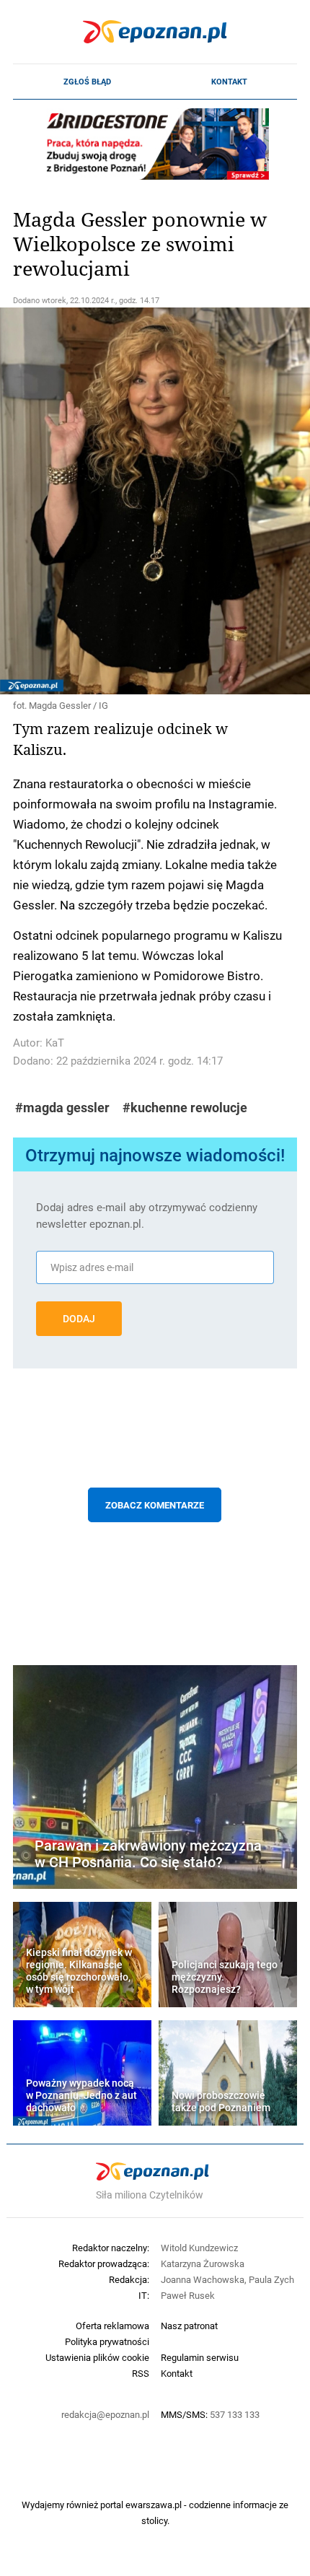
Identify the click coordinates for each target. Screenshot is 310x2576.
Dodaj (79, 1319)
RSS (141, 2373)
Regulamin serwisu (200, 2357)
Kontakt (229, 82)
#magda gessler (62, 1108)
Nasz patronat (189, 2326)
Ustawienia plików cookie (97, 2357)
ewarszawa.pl (154, 2505)
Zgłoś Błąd (87, 82)
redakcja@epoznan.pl (105, 2414)
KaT (55, 1043)
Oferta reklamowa (112, 2326)
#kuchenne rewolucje (185, 1108)
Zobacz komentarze (155, 1505)
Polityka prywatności (107, 2341)
